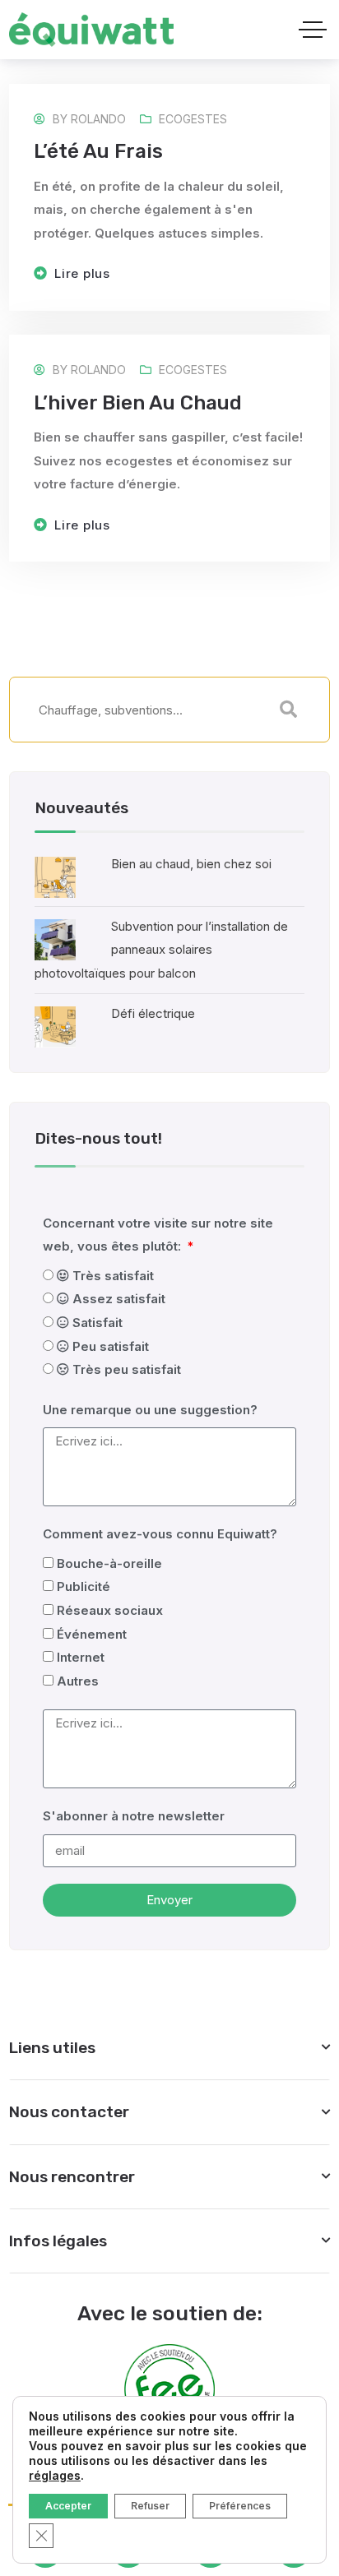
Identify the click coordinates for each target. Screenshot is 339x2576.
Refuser (150, 2506)
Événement (92, 1634)
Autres (78, 1681)
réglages (55, 2475)
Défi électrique (153, 1013)
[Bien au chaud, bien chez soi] (55, 876)
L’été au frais (98, 151)
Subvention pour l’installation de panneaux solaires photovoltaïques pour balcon (161, 950)
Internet (81, 1657)
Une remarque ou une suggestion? (150, 1410)
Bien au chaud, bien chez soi (191, 864)
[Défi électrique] (55, 1026)
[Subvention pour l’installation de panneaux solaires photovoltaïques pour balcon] (55, 939)
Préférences (240, 2506)
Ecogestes (193, 119)
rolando (98, 119)
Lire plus (82, 273)
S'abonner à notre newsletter (134, 1816)
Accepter (68, 2506)
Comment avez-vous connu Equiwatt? (160, 1534)
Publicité (84, 1586)
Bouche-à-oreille (109, 1563)
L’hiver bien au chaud (138, 403)
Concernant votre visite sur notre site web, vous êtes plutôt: (158, 1235)
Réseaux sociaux (110, 1610)
